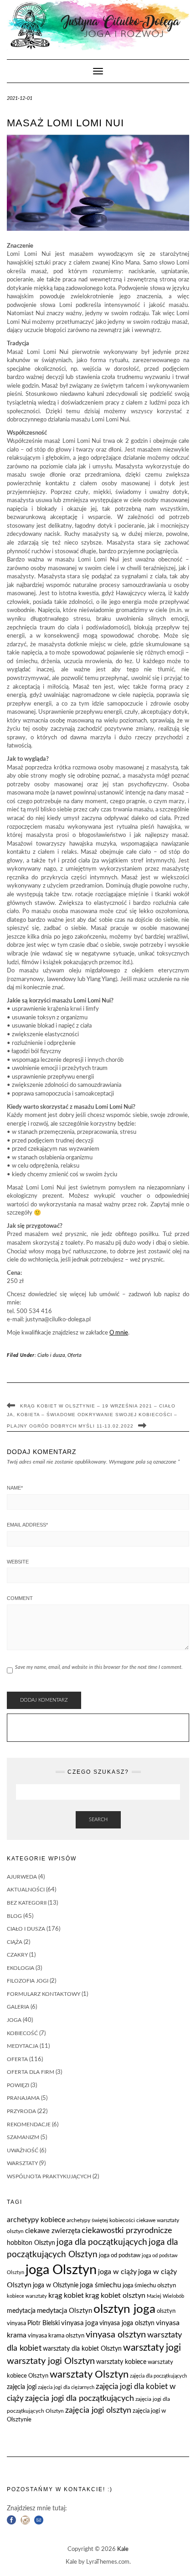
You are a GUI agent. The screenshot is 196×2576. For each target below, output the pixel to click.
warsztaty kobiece (121, 2362)
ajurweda (22, 1877)
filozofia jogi (28, 1981)
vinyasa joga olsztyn (127, 2323)
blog (14, 1916)
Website (18, 1562)
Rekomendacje (29, 2124)
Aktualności (26, 1890)
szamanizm (23, 2137)
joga (14, 2020)
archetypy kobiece (36, 2220)
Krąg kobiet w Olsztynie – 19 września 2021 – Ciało (98, 1406)
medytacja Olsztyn (64, 2311)
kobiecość (22, 2033)
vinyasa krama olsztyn (56, 2336)
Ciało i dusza (51, 1355)
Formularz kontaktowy (44, 1994)
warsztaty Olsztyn (89, 2375)
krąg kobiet (66, 2296)
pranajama (23, 2098)
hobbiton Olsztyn (31, 2243)
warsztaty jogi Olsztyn (51, 2361)
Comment (20, 1598)
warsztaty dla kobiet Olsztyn (82, 2349)
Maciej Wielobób (165, 2296)
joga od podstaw (120, 2256)
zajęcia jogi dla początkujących (80, 2398)
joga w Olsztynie (56, 2285)
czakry (17, 1955)
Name (15, 1488)
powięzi (18, 2085)
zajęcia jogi (22, 2387)
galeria (18, 2007)
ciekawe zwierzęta (53, 2231)
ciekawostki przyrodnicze (127, 2231)
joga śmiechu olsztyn (149, 2286)
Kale (123, 2549)
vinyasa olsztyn (116, 2335)
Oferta (75, 1355)
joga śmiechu (101, 2285)
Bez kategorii (27, 1903)
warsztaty (22, 2163)
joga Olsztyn (61, 2270)
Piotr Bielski (44, 2323)
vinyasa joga (80, 2323)
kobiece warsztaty (27, 2296)
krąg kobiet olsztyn (115, 2296)
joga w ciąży (117, 2272)
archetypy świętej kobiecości (101, 2220)
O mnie (119, 1333)
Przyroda (21, 2111)
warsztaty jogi (152, 2348)
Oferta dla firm (31, 2072)
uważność (23, 2150)
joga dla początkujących (102, 2242)
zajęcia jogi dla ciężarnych (66, 2387)
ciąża (15, 1942)
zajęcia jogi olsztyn (98, 2410)
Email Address (27, 1525)
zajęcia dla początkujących (158, 2376)
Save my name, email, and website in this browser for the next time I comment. (99, 1667)
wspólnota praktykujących (49, 2176)
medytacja (23, 2046)
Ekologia (21, 1968)
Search (98, 1820)
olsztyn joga (124, 2309)
